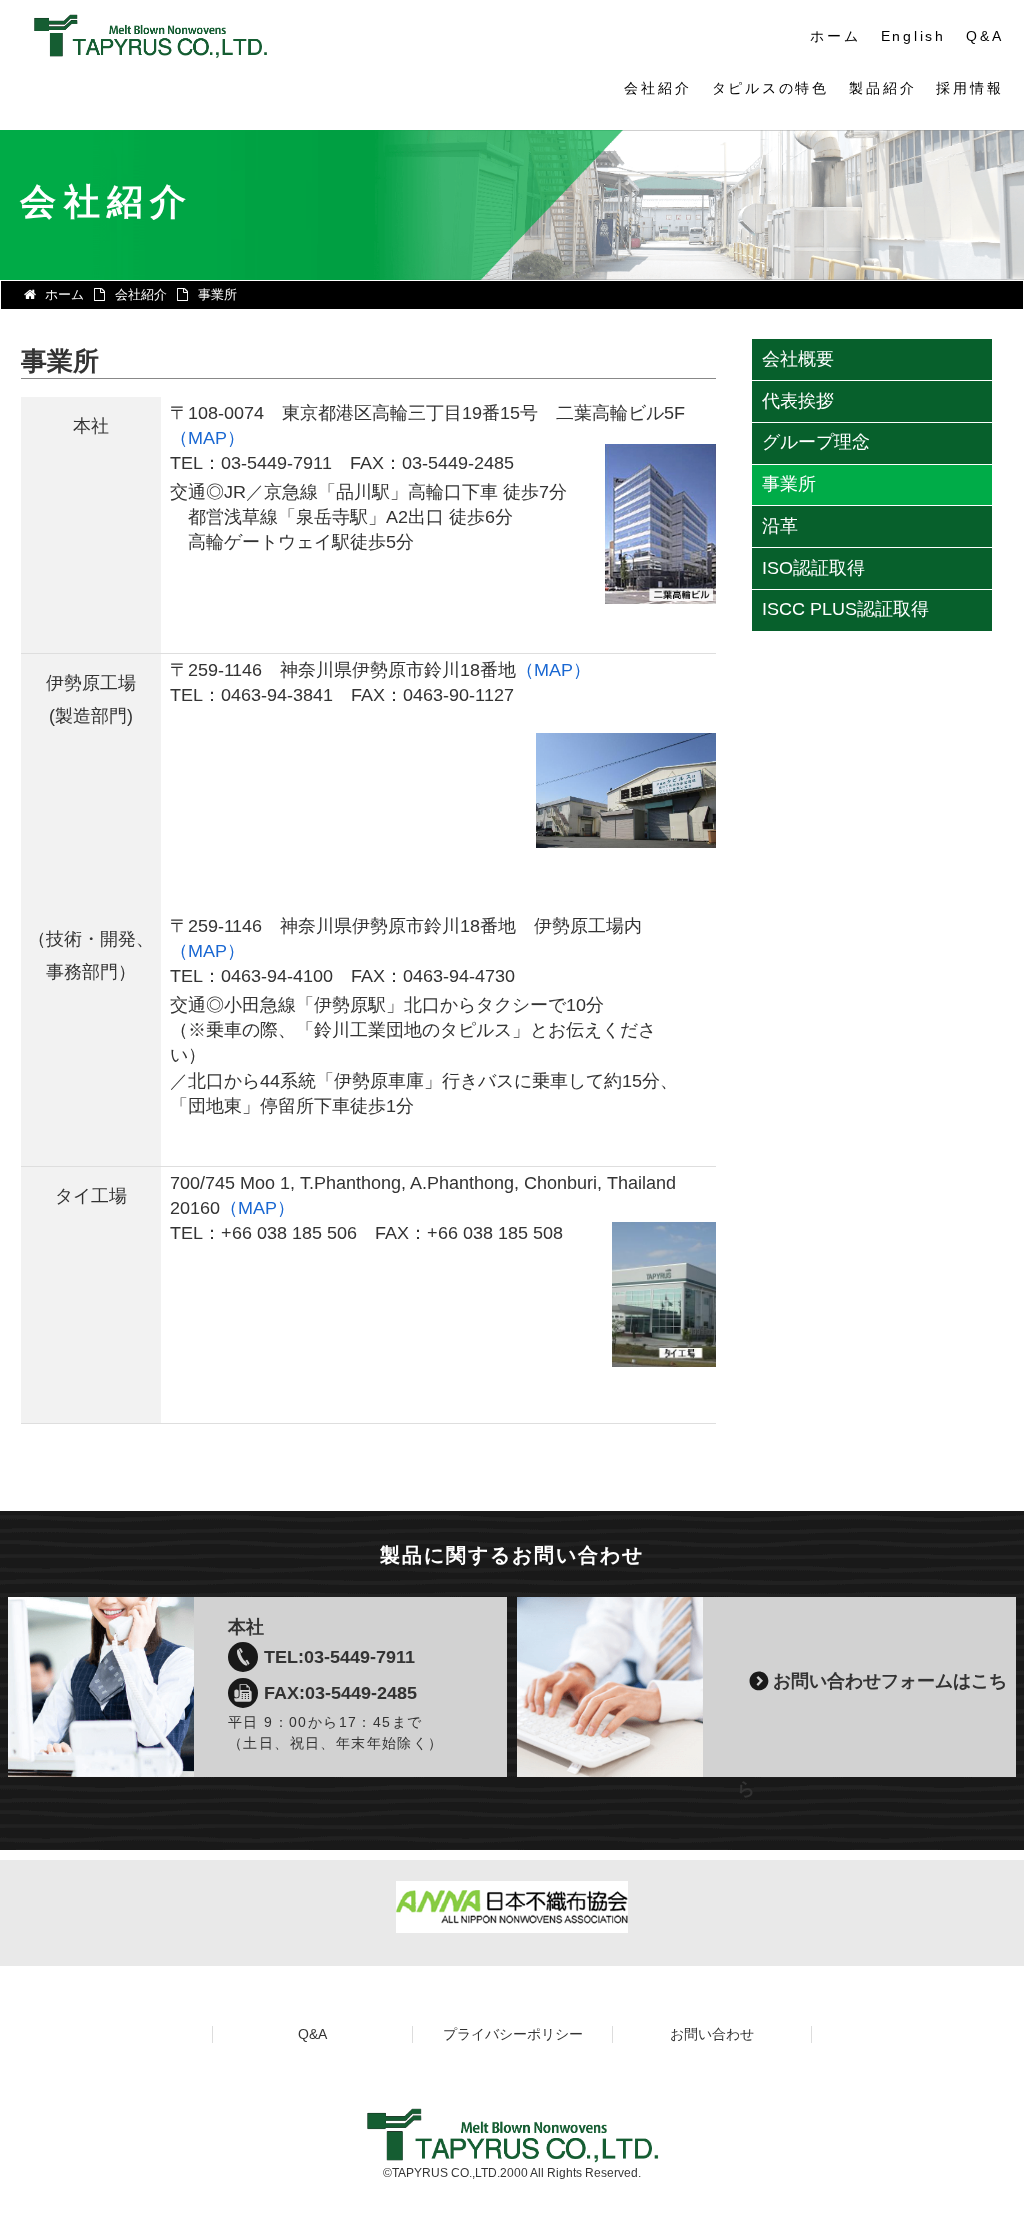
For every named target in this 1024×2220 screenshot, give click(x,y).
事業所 (789, 484)
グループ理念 (816, 442)
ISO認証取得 (813, 568)
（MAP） (207, 438)
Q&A (984, 36)
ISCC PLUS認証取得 (845, 609)
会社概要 (798, 359)
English (914, 36)
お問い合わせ (712, 2034)
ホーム (835, 36)
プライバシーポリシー (513, 2034)
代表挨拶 (798, 401)
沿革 (780, 526)
